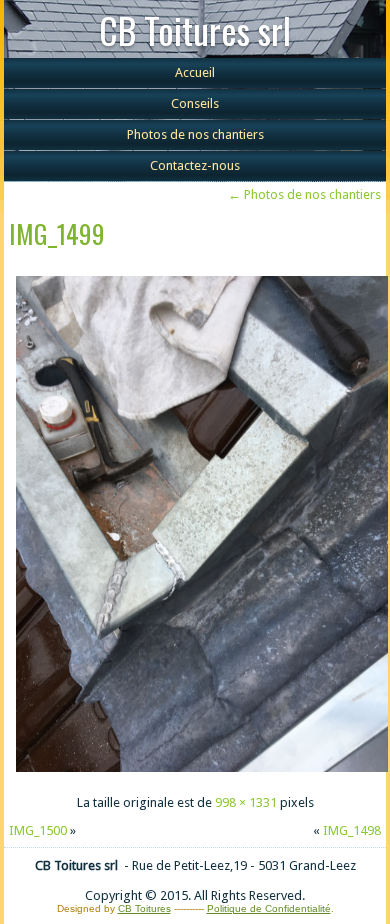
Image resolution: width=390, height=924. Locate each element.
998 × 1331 (246, 802)
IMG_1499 (57, 233)
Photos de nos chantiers (195, 134)
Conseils (195, 103)
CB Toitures (144, 908)
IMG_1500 (38, 830)
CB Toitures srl (195, 29)
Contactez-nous (195, 165)
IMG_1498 (352, 830)
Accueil (195, 72)
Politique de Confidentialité (269, 908)
